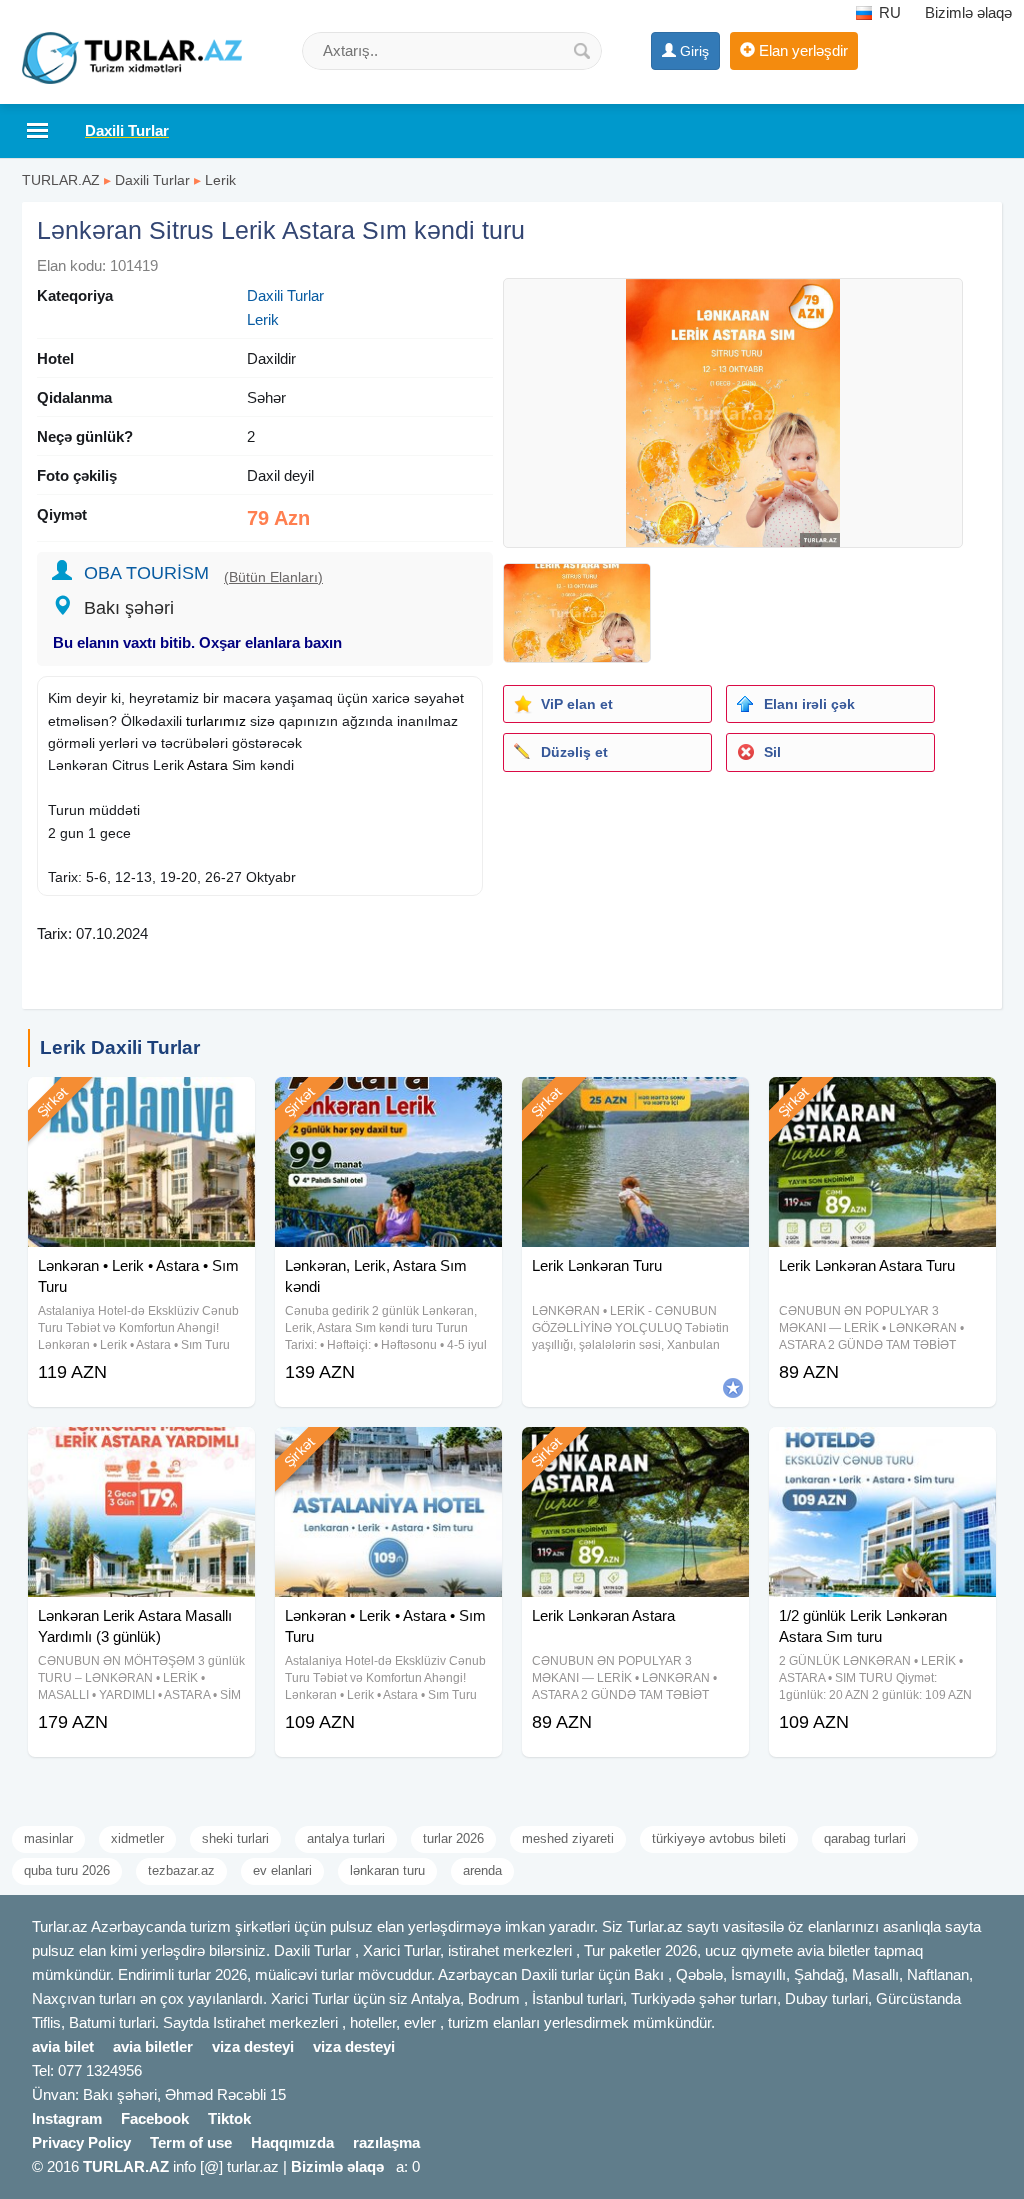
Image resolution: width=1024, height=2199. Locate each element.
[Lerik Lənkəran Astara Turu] (882, 1102)
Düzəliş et (574, 752)
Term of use (191, 2142)
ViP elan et (577, 704)
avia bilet (63, 2046)
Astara (207, 765)
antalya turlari (346, 1838)
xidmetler (137, 1838)
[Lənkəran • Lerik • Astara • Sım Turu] (141, 1102)
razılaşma (386, 2142)
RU (888, 12)
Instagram (67, 2118)
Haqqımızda (292, 2142)
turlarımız (216, 721)
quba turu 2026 (67, 1870)
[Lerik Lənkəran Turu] (635, 1102)
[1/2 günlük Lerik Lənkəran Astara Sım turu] (882, 1452)
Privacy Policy (81, 2142)
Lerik (220, 180)
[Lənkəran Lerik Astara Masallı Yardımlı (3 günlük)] (141, 1452)
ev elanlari (282, 1870)
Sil (772, 752)
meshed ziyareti (568, 1838)
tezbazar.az (181, 1870)
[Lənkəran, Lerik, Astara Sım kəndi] (388, 1102)
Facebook (155, 2118)
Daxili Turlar (152, 180)
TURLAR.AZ (61, 180)
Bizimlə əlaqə (968, 12)
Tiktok (229, 2118)
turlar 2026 (453, 1838)
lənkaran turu (387, 1870)
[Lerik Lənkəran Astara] (635, 1452)
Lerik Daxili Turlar (120, 1047)
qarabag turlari (865, 1838)
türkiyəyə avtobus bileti (719, 1838)
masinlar (48, 1838)
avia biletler (153, 2046)
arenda (482, 1870)
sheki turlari (235, 1838)
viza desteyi (253, 2046)
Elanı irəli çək (809, 704)
